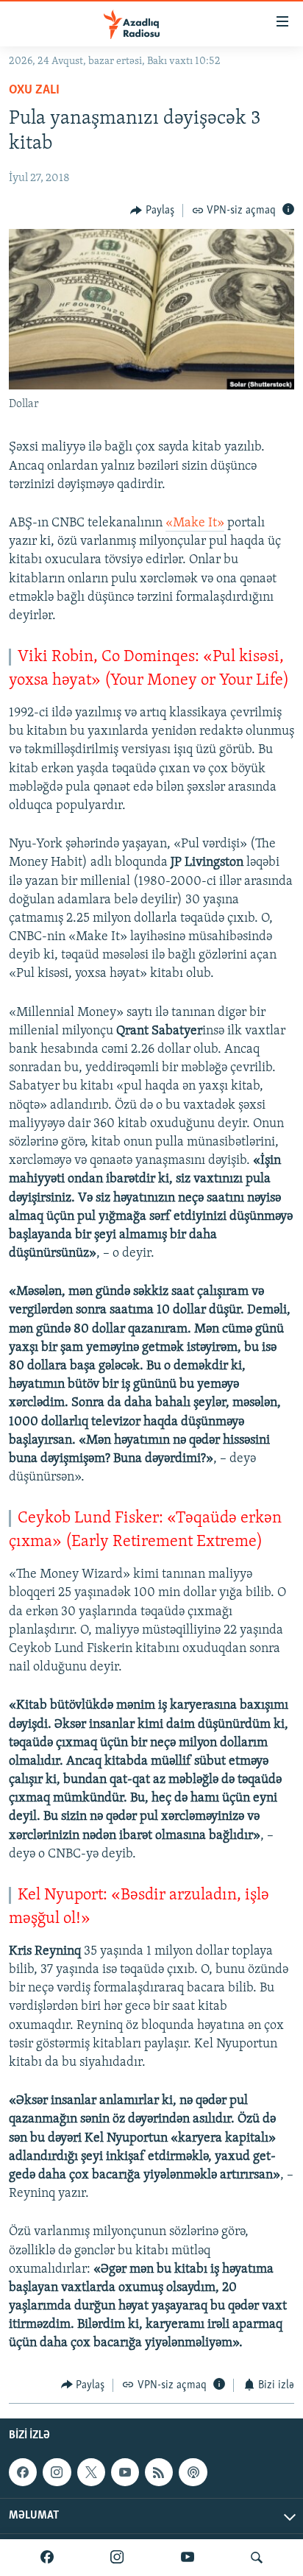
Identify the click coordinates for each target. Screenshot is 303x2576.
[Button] (152, 211)
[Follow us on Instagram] (57, 2472)
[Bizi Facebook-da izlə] (47, 2558)
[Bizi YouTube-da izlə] (188, 2558)
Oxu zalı (34, 91)
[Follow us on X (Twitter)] (91, 2472)
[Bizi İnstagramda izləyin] (117, 2558)
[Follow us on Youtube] (125, 2472)
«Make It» (195, 523)
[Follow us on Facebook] (23, 2472)
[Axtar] (257, 2558)
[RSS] (159, 2472)
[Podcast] (193, 2472)
